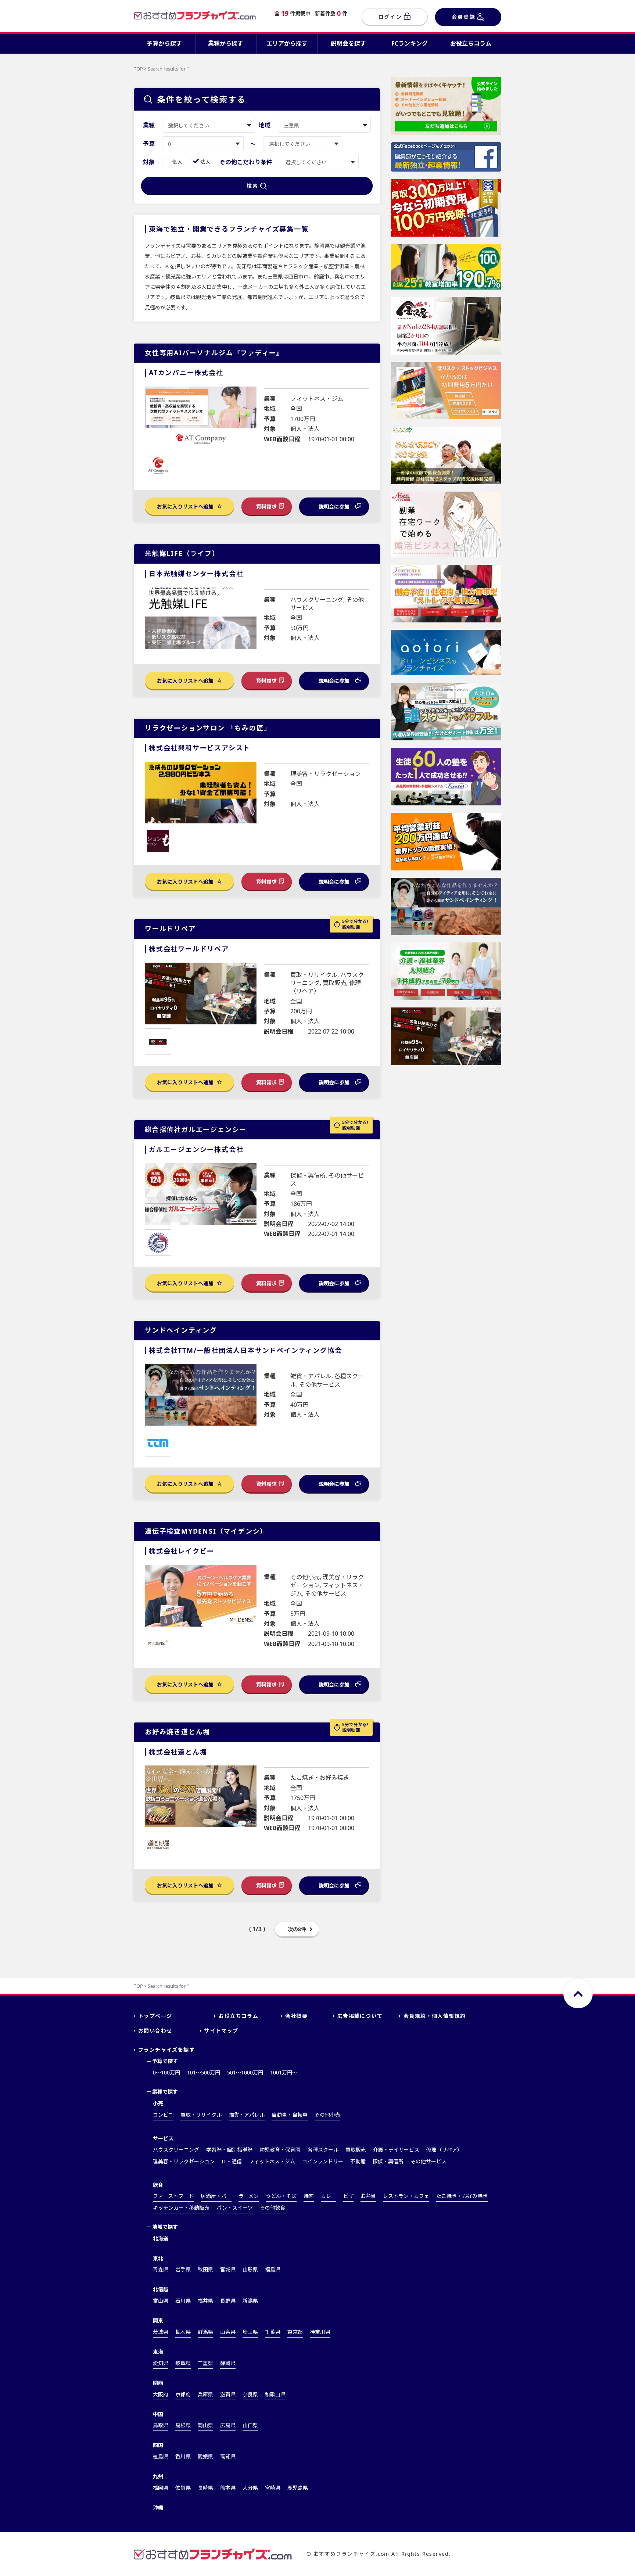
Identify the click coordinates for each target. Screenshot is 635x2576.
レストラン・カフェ (406, 2196)
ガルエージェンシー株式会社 (196, 1149)
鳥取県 (161, 2425)
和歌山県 (275, 2394)
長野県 (228, 2301)
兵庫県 (205, 2394)
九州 (158, 2476)
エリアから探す (287, 43)
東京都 (295, 2332)
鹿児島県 (298, 2488)
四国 (158, 2445)
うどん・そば (281, 2196)
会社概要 (297, 2016)
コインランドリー (323, 2161)
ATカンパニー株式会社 (186, 373)
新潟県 (250, 2301)
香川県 (183, 2456)
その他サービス (428, 2161)
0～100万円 (166, 2072)
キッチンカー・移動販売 (181, 2208)
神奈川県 (320, 2332)
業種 (149, 125)
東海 (158, 2352)
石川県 (183, 2301)
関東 (158, 2320)
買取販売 (356, 2150)
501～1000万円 (245, 2072)
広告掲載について (360, 2016)
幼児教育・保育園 (280, 2150)
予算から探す (164, 43)
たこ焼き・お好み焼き (462, 2196)
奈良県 (250, 2394)
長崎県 (205, 2488)
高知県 (228, 2456)
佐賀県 (183, 2488)
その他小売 (327, 2115)
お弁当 (368, 2196)
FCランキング (410, 43)
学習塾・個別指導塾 (229, 2150)
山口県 (250, 2425)
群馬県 (205, 2332)
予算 (149, 144)
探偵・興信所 (388, 2161)
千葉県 (273, 2332)
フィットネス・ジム (272, 2161)
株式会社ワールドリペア (189, 949)
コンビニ (163, 2115)
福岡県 (161, 2488)
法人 (205, 162)
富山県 (161, 2301)
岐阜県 (183, 2363)
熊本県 (228, 2488)
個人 (177, 162)
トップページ (155, 2016)
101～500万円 (204, 2072)
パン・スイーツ (235, 2208)
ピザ (348, 2196)
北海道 (161, 2239)
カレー (329, 2196)
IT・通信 (232, 2161)
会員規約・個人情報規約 (435, 2016)
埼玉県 (250, 2332)
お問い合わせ (155, 2031)
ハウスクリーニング (176, 2150)
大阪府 (161, 2394)
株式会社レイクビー (182, 1551)
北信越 (161, 2289)
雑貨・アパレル (247, 2115)
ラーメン (249, 2196)
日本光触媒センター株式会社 (196, 574)
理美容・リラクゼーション (184, 2161)
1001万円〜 (284, 2072)
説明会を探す (348, 43)
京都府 (183, 2394)
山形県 (250, 2269)
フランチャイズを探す (166, 2050)
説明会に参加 (334, 506)
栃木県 (183, 2332)
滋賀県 (228, 2394)
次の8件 (297, 1929)
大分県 (250, 2488)
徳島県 (161, 2456)
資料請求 (266, 506)
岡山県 (205, 2425)
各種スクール (323, 2150)
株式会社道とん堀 (178, 1752)
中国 (158, 2414)
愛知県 (161, 2363)
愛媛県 (205, 2456)
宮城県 (228, 2269)
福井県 (205, 2301)
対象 (149, 162)
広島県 (228, 2425)
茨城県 (161, 2332)
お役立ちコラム (471, 43)
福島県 (273, 2269)
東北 (158, 2258)
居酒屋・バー (216, 2196)
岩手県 (183, 2269)
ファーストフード (173, 2196)
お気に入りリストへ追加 (186, 506)
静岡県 (228, 2363)
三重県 (205, 2363)
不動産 (358, 2161)
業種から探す (226, 43)
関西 (158, 2383)
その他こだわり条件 (246, 162)
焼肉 (309, 2196)
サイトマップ (221, 2031)
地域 (265, 125)
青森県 (161, 2269)
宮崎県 (273, 2488)
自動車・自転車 (290, 2115)
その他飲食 (273, 2208)
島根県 (183, 2425)
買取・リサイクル (201, 2115)
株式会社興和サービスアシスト (200, 748)
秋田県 (205, 2269)
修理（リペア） (444, 2150)
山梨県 (228, 2332)
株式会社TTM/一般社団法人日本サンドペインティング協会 (245, 1350)
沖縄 (158, 2507)
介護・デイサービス (396, 2150)
